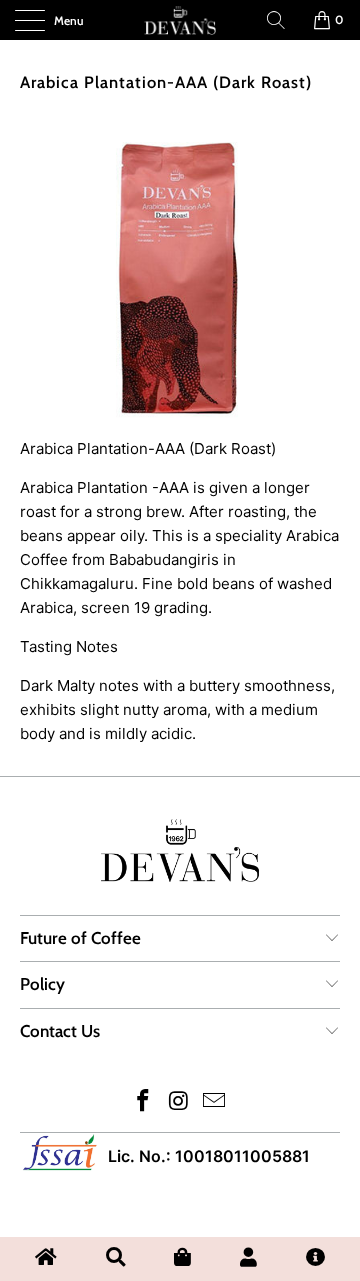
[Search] (276, 20)
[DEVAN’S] (180, 20)
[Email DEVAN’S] (215, 1102)
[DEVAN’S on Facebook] (143, 1102)
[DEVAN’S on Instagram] (179, 1102)
